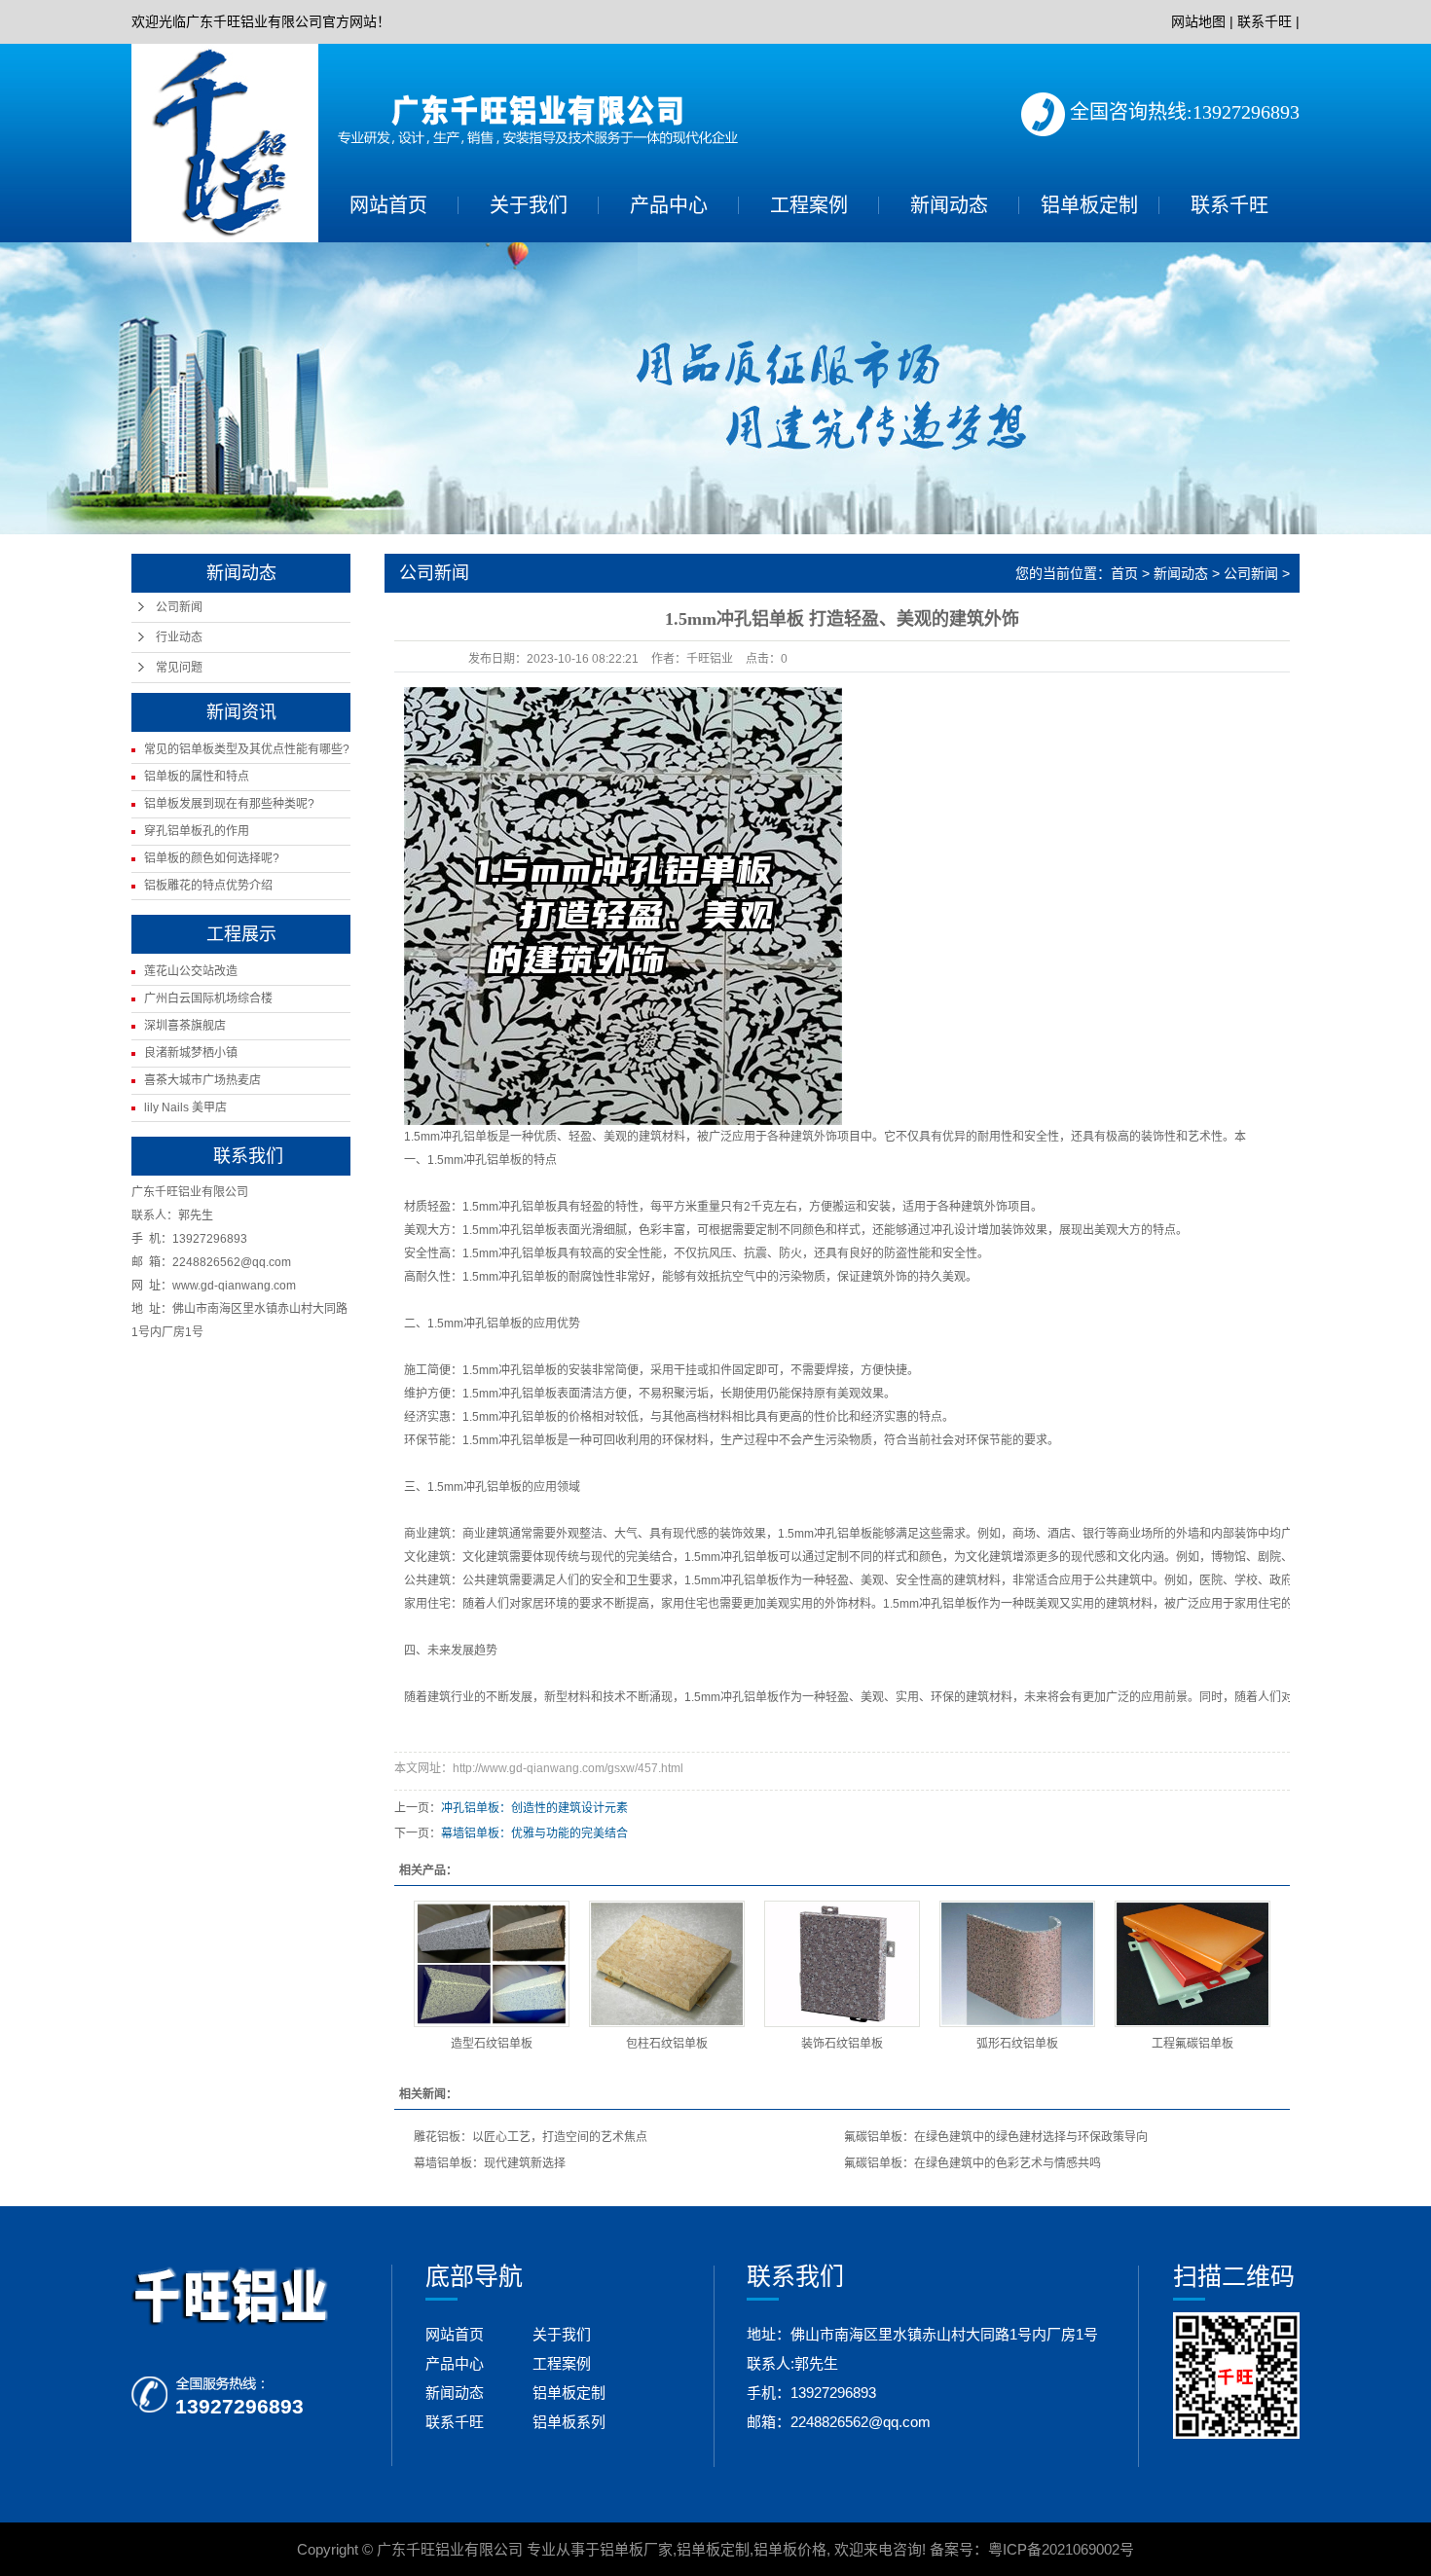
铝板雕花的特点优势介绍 (208, 886)
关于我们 (529, 205)
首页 (1124, 573)
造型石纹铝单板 (492, 2044)
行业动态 (179, 637)
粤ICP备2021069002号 (1061, 2549)
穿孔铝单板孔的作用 (197, 831)
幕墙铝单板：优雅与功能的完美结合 (534, 1833)
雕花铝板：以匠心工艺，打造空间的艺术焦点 (531, 2137)
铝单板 (481, 1137)
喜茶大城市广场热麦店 (202, 1080)
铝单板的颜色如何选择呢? (212, 858)
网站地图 (1198, 21)
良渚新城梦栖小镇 (191, 1053)
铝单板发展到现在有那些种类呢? (229, 804)
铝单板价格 (790, 2549)
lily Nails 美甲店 (185, 1107)
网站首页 (388, 205)
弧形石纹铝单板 (1017, 2044)
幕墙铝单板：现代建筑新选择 (490, 2163)
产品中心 (669, 205)
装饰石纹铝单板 (842, 2044)
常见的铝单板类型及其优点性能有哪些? (247, 749)
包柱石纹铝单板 (667, 2044)
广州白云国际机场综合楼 (208, 998)
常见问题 (179, 668)
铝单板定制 (1089, 205)
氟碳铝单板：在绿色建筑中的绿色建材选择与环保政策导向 (996, 2137)
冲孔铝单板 (493, 1160)
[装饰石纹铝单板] (842, 1964)
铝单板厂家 (636, 2549)
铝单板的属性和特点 (197, 777)
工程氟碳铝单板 (1192, 2044)
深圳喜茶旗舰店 (185, 1026)
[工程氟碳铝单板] (1192, 1964)
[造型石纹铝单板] (492, 1964)
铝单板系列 (569, 2422)
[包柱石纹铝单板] (667, 1964)
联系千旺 (1265, 21)
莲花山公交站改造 (191, 971)
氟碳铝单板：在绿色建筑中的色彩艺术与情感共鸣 (972, 2163)
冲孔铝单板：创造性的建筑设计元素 (534, 1808)
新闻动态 (949, 205)
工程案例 (809, 205)
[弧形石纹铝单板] (1017, 1964)
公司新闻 (179, 607)
